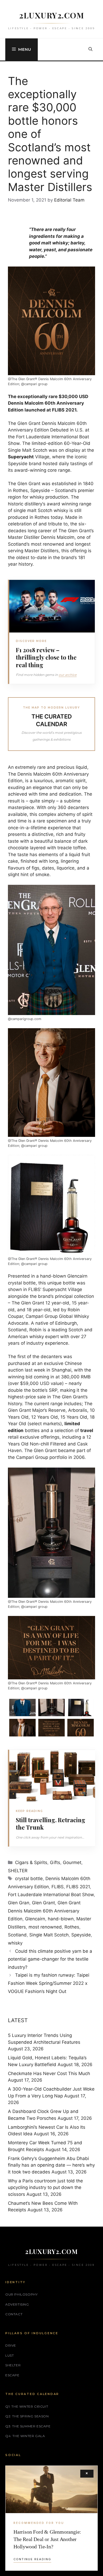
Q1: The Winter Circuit (27, 2406)
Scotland (17, 1935)
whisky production (49, 497)
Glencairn (35, 1919)
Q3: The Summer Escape (28, 2426)
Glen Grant (43, 1903)
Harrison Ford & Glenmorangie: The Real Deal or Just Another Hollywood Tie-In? (47, 2539)
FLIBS (58, 1887)
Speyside (81, 1935)
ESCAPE (12, 2375)
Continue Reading (32, 2559)
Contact (14, 2314)
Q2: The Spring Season (27, 2416)
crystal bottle (29, 1879)
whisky (15, 1943)
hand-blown (61, 1919)
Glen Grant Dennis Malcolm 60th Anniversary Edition (44, 1911)
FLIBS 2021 (78, 1887)
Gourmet (72, 1862)
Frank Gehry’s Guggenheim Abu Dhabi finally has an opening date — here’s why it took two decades (51, 2165)
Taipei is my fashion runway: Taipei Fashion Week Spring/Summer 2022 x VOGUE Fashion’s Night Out (49, 1983)
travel (87, 1430)
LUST (10, 2355)
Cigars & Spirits (31, 1862)
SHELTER (18, 1871)
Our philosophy (21, 2294)
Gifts (55, 1862)
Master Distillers (42, 551)
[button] (90, 49)
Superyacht (21, 457)
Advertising (17, 2304)
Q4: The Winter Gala (25, 2436)
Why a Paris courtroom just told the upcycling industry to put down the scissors (45, 2188)
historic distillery (25, 504)
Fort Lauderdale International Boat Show (51, 1895)
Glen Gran (19, 1903)
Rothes (72, 1927)
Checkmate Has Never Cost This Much (49, 2073)
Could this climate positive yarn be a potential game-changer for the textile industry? (50, 1959)
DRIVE (11, 2345)
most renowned (45, 1927)
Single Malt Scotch (49, 1935)
